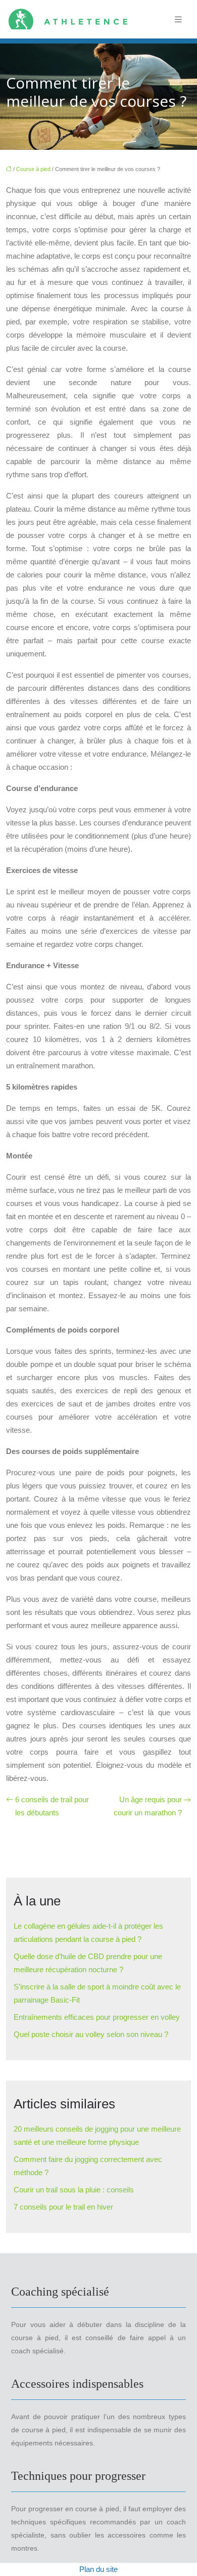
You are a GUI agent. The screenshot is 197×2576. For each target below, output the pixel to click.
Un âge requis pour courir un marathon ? (148, 1806)
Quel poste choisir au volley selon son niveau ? (91, 2034)
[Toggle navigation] (178, 19)
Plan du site (98, 2569)
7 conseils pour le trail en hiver (63, 2207)
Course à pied (33, 169)
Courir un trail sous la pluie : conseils (74, 2190)
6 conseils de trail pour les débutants (52, 1806)
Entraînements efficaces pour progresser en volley (97, 2017)
